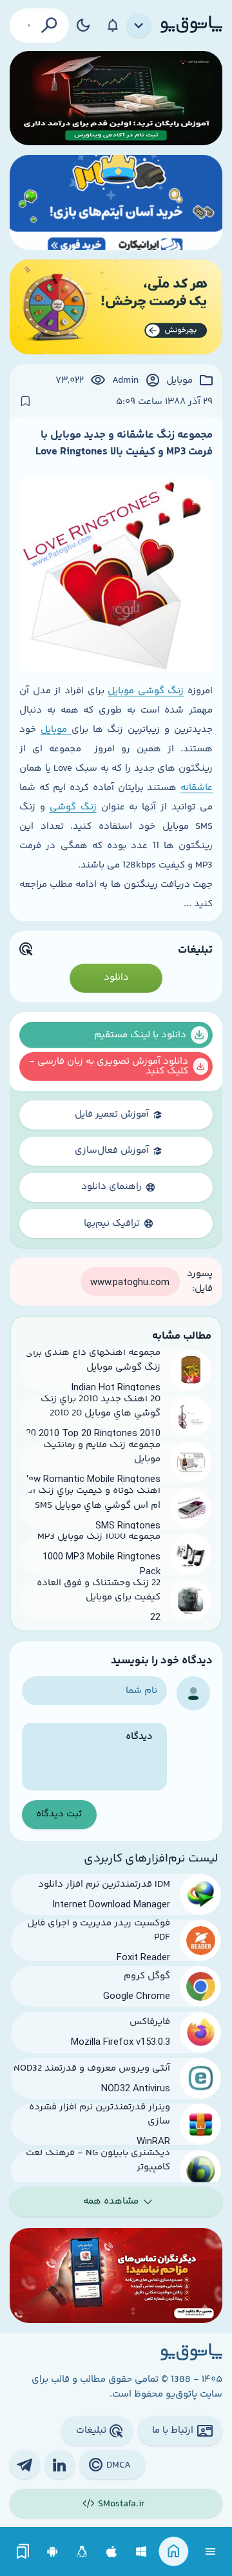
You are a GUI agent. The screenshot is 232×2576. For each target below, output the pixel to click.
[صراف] (116, 307)
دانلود (116, 978)
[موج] (116, 98)
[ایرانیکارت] (116, 202)
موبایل (179, 381)
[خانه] (174, 2552)
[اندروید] (53, 2552)
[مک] (112, 2552)
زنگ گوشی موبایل (146, 691)
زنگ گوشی (73, 807)
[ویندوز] (141, 2552)
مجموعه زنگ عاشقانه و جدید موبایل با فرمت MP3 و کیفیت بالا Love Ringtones (124, 443)
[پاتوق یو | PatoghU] (191, 25)
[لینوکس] (82, 2552)
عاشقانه (197, 788)
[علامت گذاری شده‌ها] (23, 2552)
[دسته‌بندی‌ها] (139, 26)
